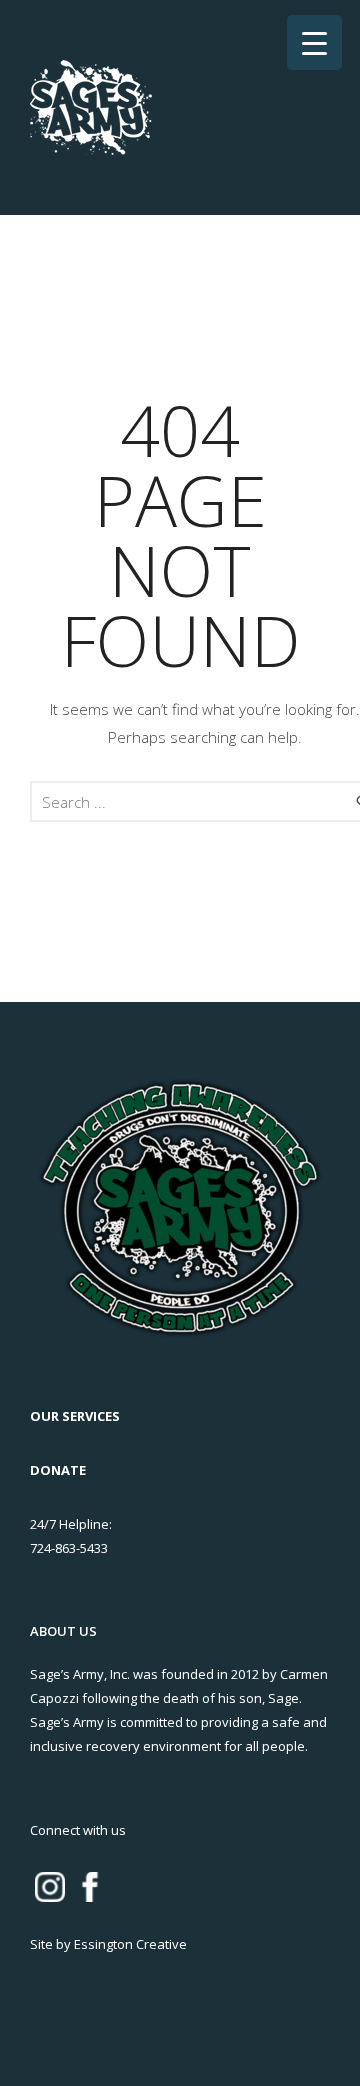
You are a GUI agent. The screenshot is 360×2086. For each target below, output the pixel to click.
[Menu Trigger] (314, 42)
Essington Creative (130, 1944)
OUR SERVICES (75, 1416)
